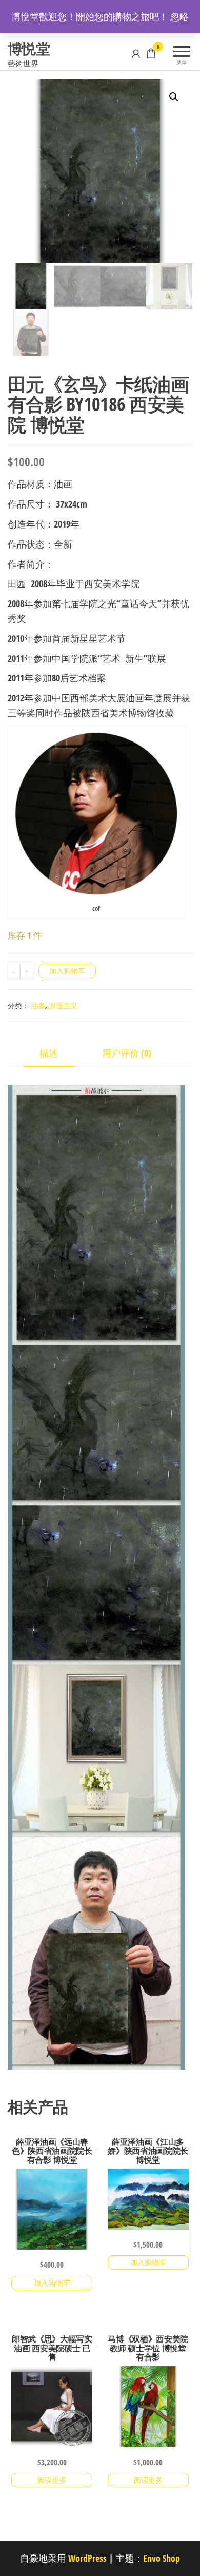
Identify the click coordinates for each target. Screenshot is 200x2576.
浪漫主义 (63, 1006)
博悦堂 (29, 48)
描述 (49, 1053)
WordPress (87, 2558)
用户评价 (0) (127, 1053)
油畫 (38, 1006)
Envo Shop (162, 2558)
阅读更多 (52, 2480)
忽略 (179, 16)
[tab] (56, 1054)
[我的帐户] (136, 53)
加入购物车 (67, 971)
